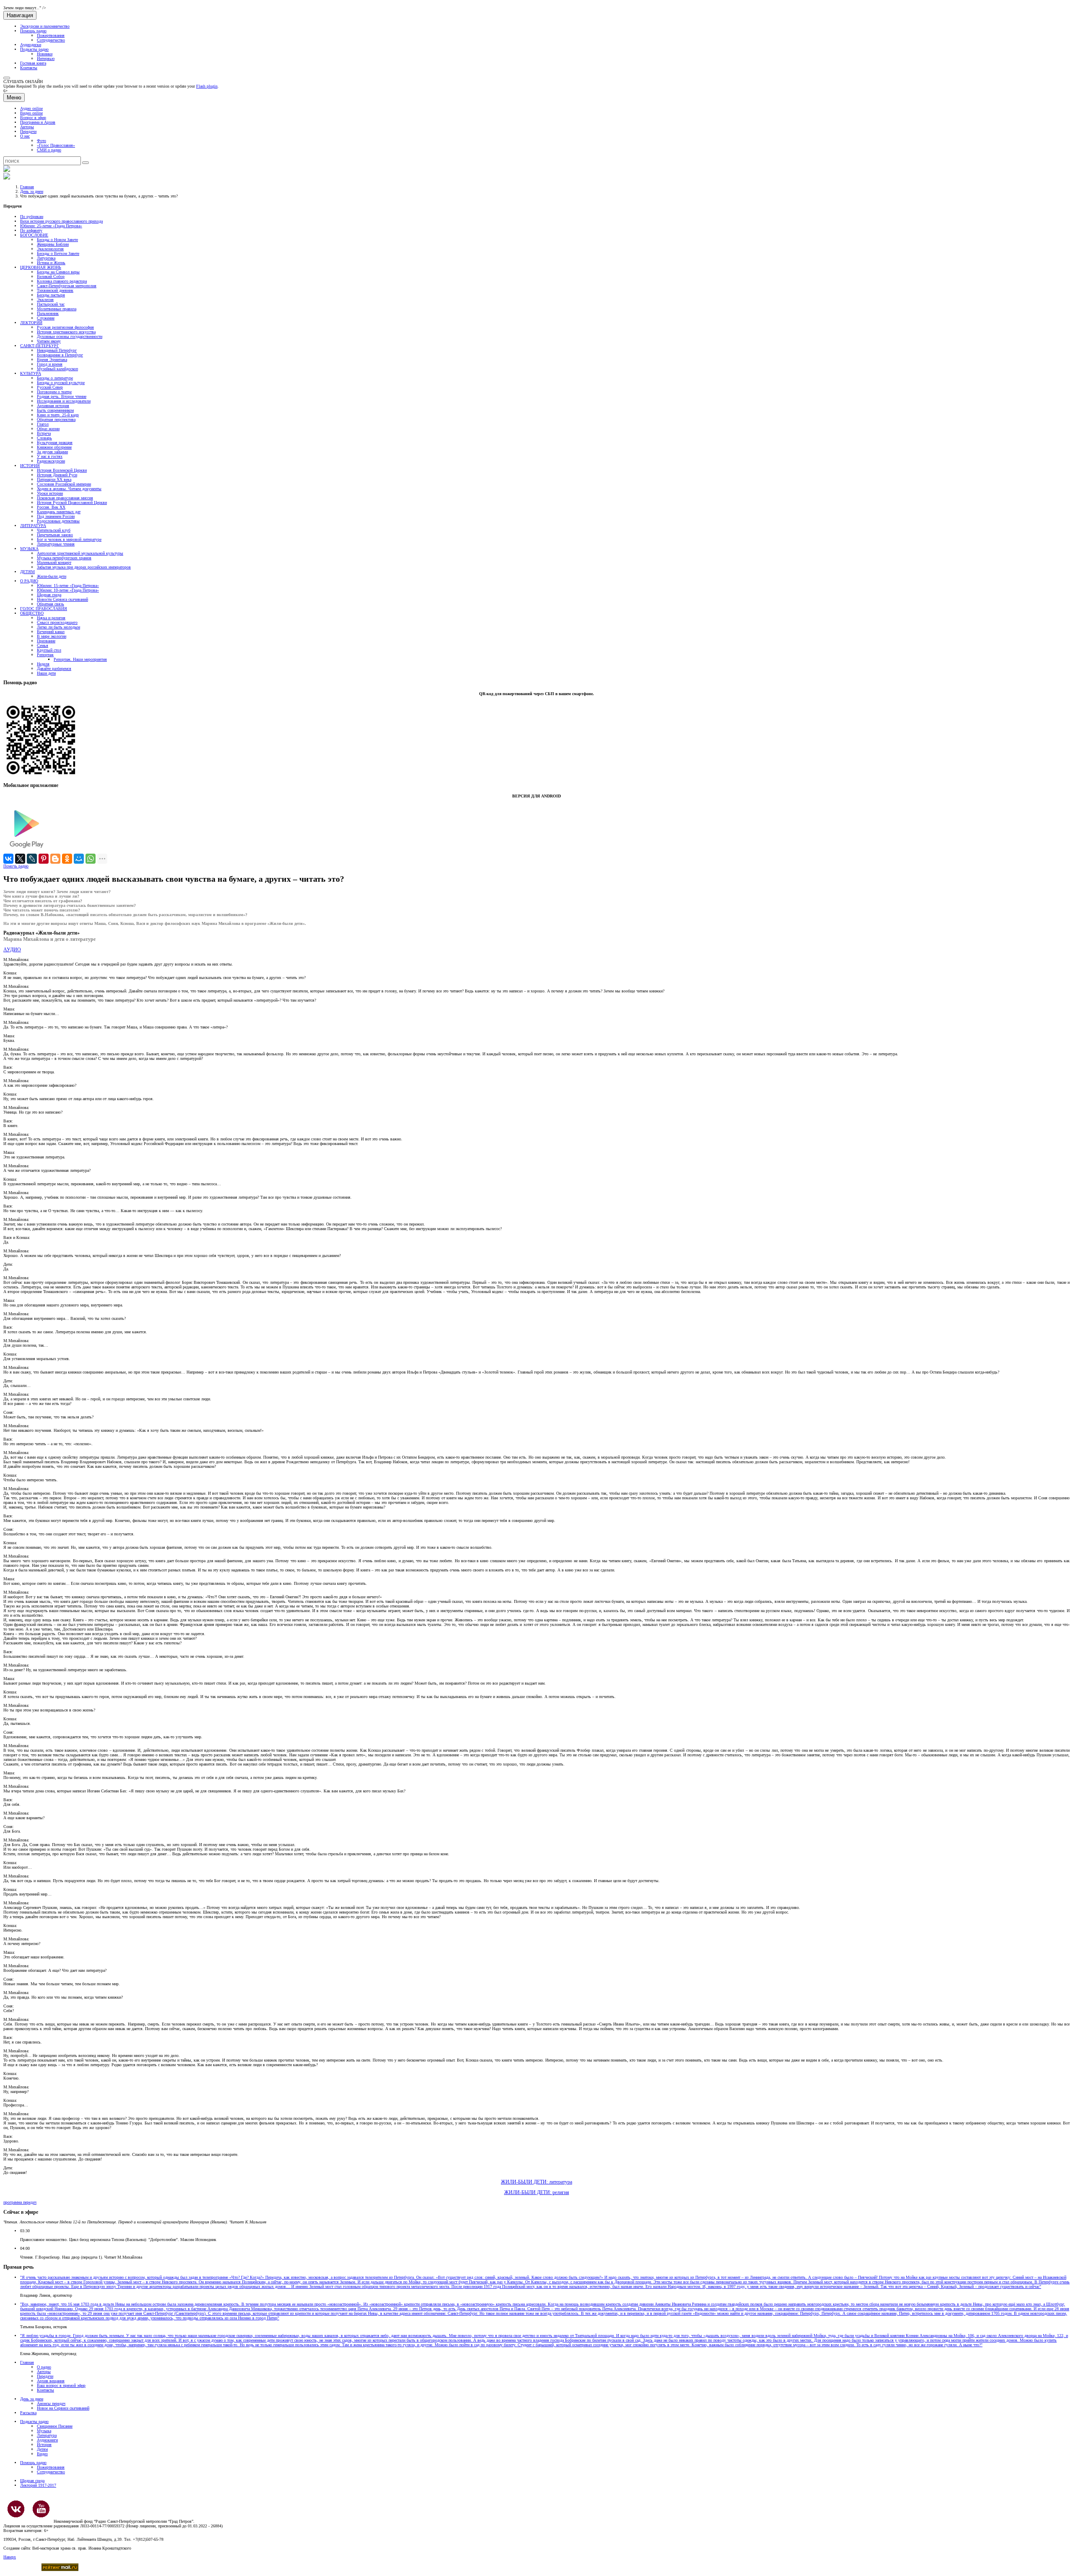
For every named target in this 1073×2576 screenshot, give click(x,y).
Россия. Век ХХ (51, 507)
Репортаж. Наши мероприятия (80, 659)
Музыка (44, 2431)
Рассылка (28, 2413)
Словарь (44, 438)
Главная (27, 187)
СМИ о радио (49, 150)
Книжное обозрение (54, 447)
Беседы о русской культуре (61, 383)
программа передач (20, 2202)
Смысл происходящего (57, 622)
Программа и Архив (38, 122)
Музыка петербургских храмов (64, 558)
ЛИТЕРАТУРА (33, 526)
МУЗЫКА (29, 549)
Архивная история (53, 406)
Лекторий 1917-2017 (38, 2485)
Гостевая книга (33, 63)
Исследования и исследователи (64, 401)
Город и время (50, 364)
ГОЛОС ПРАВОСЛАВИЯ (44, 609)
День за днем (32, 191)
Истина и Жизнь (51, 263)
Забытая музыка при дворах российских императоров (84, 567)
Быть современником (55, 410)
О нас (25, 136)
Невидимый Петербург (57, 350)
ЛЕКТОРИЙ (31, 323)
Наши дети (46, 673)
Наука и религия (51, 618)
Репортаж (45, 655)
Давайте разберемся (54, 669)
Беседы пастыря (51, 295)
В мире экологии (52, 636)
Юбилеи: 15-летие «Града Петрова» (68, 586)
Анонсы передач (51, 2403)
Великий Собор (51, 277)
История (44, 2445)
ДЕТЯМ (27, 572)
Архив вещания (51, 2381)
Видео (42, 2454)
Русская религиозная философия (65, 327)
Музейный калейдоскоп (57, 369)
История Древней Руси (57, 475)
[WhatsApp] (91, 859)
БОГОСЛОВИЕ (34, 235)
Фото (41, 141)
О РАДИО (29, 581)
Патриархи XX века (54, 479)
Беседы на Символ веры (58, 272)
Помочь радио (16, 866)
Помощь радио (33, 31)
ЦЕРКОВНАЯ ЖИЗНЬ (41, 267)
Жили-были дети (52, 576)
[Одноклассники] (67, 859)
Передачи (28, 131)
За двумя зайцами (52, 452)
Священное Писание (55, 2426)
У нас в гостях (50, 456)
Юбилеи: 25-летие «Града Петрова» (51, 226)
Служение (46, 318)
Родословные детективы (58, 521)
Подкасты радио (34, 49)
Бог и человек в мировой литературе (69, 539)
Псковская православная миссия (65, 498)
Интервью (46, 58)
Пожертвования (51, 35)
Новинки (45, 54)
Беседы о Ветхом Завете (58, 253)
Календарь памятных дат (59, 512)
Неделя (43, 664)
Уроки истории (50, 493)
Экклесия (45, 300)
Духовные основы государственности (70, 336)
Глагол (43, 424)
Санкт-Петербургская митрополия (67, 286)
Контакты (29, 68)
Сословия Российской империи (64, 484)
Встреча (44, 433)
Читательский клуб (54, 530)
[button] (7, 78)
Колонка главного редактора (62, 281)
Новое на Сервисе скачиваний (63, 2408)
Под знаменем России (56, 516)
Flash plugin (207, 86)
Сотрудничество (51, 40)
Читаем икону (49, 341)
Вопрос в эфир (33, 118)
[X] (20, 859)
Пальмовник (48, 313)
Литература (47, 2435)
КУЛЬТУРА (31, 373)
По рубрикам (32, 217)
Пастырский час (51, 304)
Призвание (46, 641)
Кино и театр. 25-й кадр (58, 415)
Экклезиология (50, 249)
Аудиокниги (47, 2440)
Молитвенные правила (57, 309)
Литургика (46, 258)
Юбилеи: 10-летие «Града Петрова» (68, 590)
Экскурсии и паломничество (45, 26)
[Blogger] (55, 859)
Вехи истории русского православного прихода (61, 221)
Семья (43, 645)
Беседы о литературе (55, 378)
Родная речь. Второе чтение (62, 396)
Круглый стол (49, 650)
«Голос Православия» (56, 145)
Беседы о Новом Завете (57, 240)
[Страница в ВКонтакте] (16, 2509)
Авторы (27, 127)
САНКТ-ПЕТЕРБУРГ (40, 346)
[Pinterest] (44, 859)
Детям (42, 2449)
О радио (44, 2367)
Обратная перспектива (56, 419)
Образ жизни (48, 429)
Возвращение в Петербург (60, 355)
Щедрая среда (49, 595)
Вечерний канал (51, 632)
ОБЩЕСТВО (32, 613)
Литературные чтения (56, 544)
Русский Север (50, 387)
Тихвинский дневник (55, 290)
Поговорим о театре (54, 392)
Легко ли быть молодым (58, 627)
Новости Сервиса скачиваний (62, 599)
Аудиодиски (31, 45)
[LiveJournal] (32, 859)
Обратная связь (51, 604)
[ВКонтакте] (8, 859)
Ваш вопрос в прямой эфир (61, 2385)
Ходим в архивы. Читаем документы (69, 489)
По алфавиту (31, 230)
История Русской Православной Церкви (72, 502)
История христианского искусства (66, 332)
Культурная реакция (55, 443)
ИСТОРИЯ (30, 466)
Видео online (31, 113)
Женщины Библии (53, 244)
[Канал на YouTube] (41, 2509)
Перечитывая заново (55, 535)
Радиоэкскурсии (51, 461)
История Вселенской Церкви (62, 470)
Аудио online (31, 108)
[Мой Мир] (79, 859)
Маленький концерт (54, 562)
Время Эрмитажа (52, 360)
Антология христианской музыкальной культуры (80, 553)
